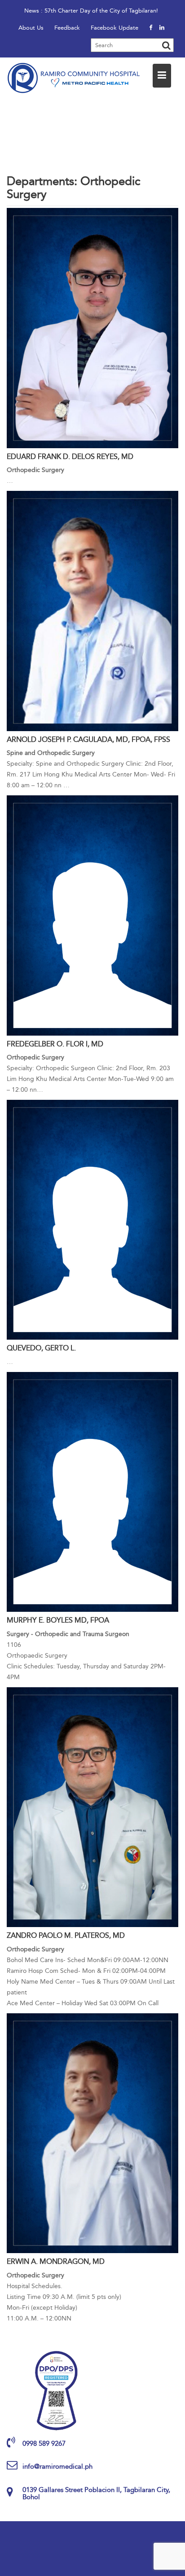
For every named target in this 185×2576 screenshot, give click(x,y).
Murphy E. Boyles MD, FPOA (58, 1620)
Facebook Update (115, 28)
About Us (31, 28)
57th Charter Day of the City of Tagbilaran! (101, 11)
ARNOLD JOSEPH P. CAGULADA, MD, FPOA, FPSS (88, 739)
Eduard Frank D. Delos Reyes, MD (70, 457)
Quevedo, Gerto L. (41, 1348)
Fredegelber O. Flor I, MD (55, 1044)
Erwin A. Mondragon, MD (56, 2261)
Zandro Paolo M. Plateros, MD (66, 1935)
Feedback (67, 28)
